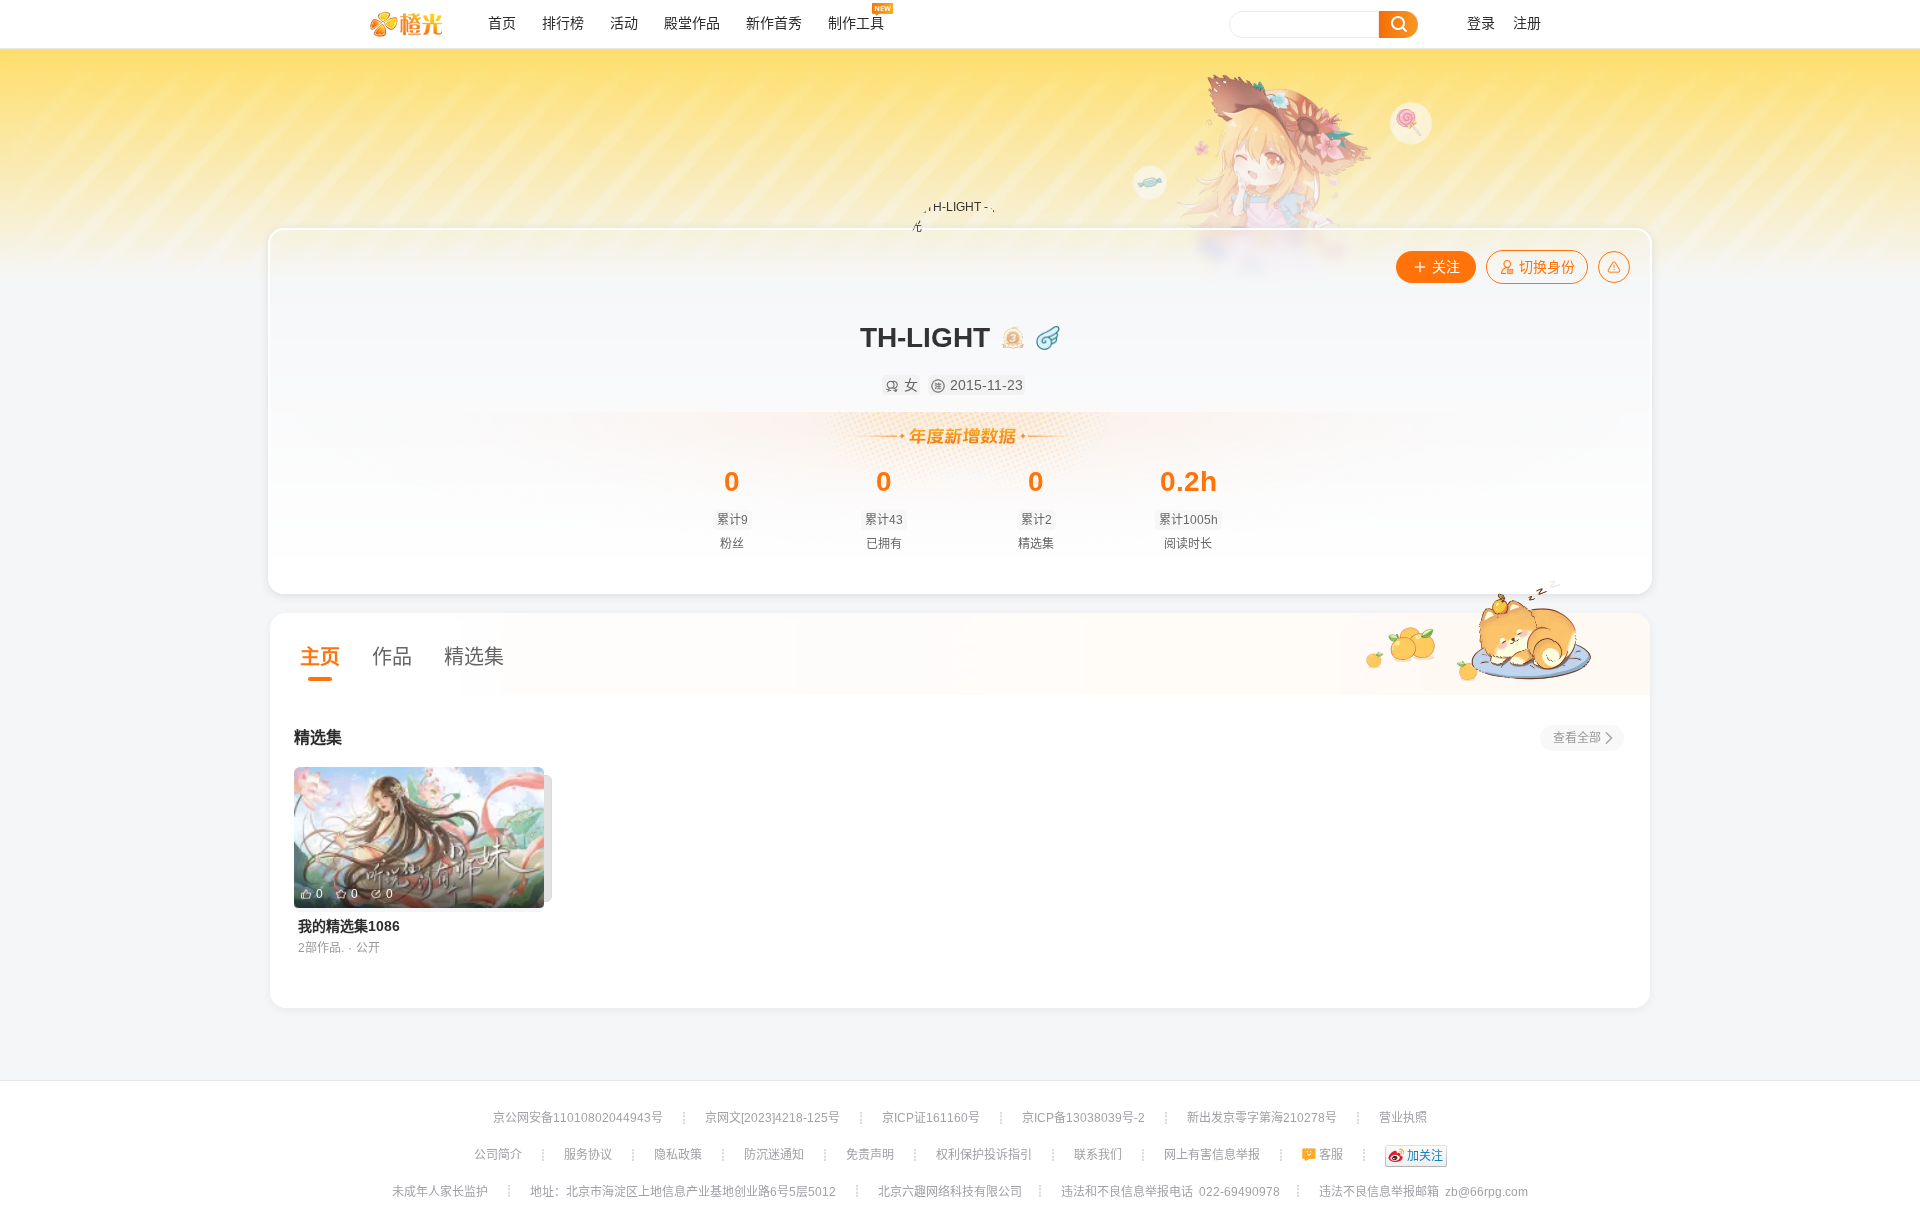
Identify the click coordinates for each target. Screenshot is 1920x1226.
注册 (1527, 23)
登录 (1481, 23)
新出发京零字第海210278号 (1262, 1118)
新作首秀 (774, 23)
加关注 (1425, 1156)
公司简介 (498, 1155)
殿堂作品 (692, 23)
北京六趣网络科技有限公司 (950, 1192)
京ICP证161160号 (931, 1118)
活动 (624, 23)
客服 (1331, 1155)
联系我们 (1098, 1155)
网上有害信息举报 (1212, 1155)
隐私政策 (678, 1155)
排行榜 (563, 23)
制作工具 (856, 23)
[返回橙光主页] (421, 24)
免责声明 (870, 1155)
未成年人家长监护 (440, 1192)
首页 (502, 23)
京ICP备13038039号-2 (1083, 1118)
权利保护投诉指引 (984, 1155)
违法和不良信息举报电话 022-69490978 (1170, 1192)
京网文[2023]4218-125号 (772, 1118)
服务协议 (588, 1155)
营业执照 (1403, 1118)
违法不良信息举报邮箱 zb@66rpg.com (1423, 1192)
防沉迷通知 (774, 1155)
